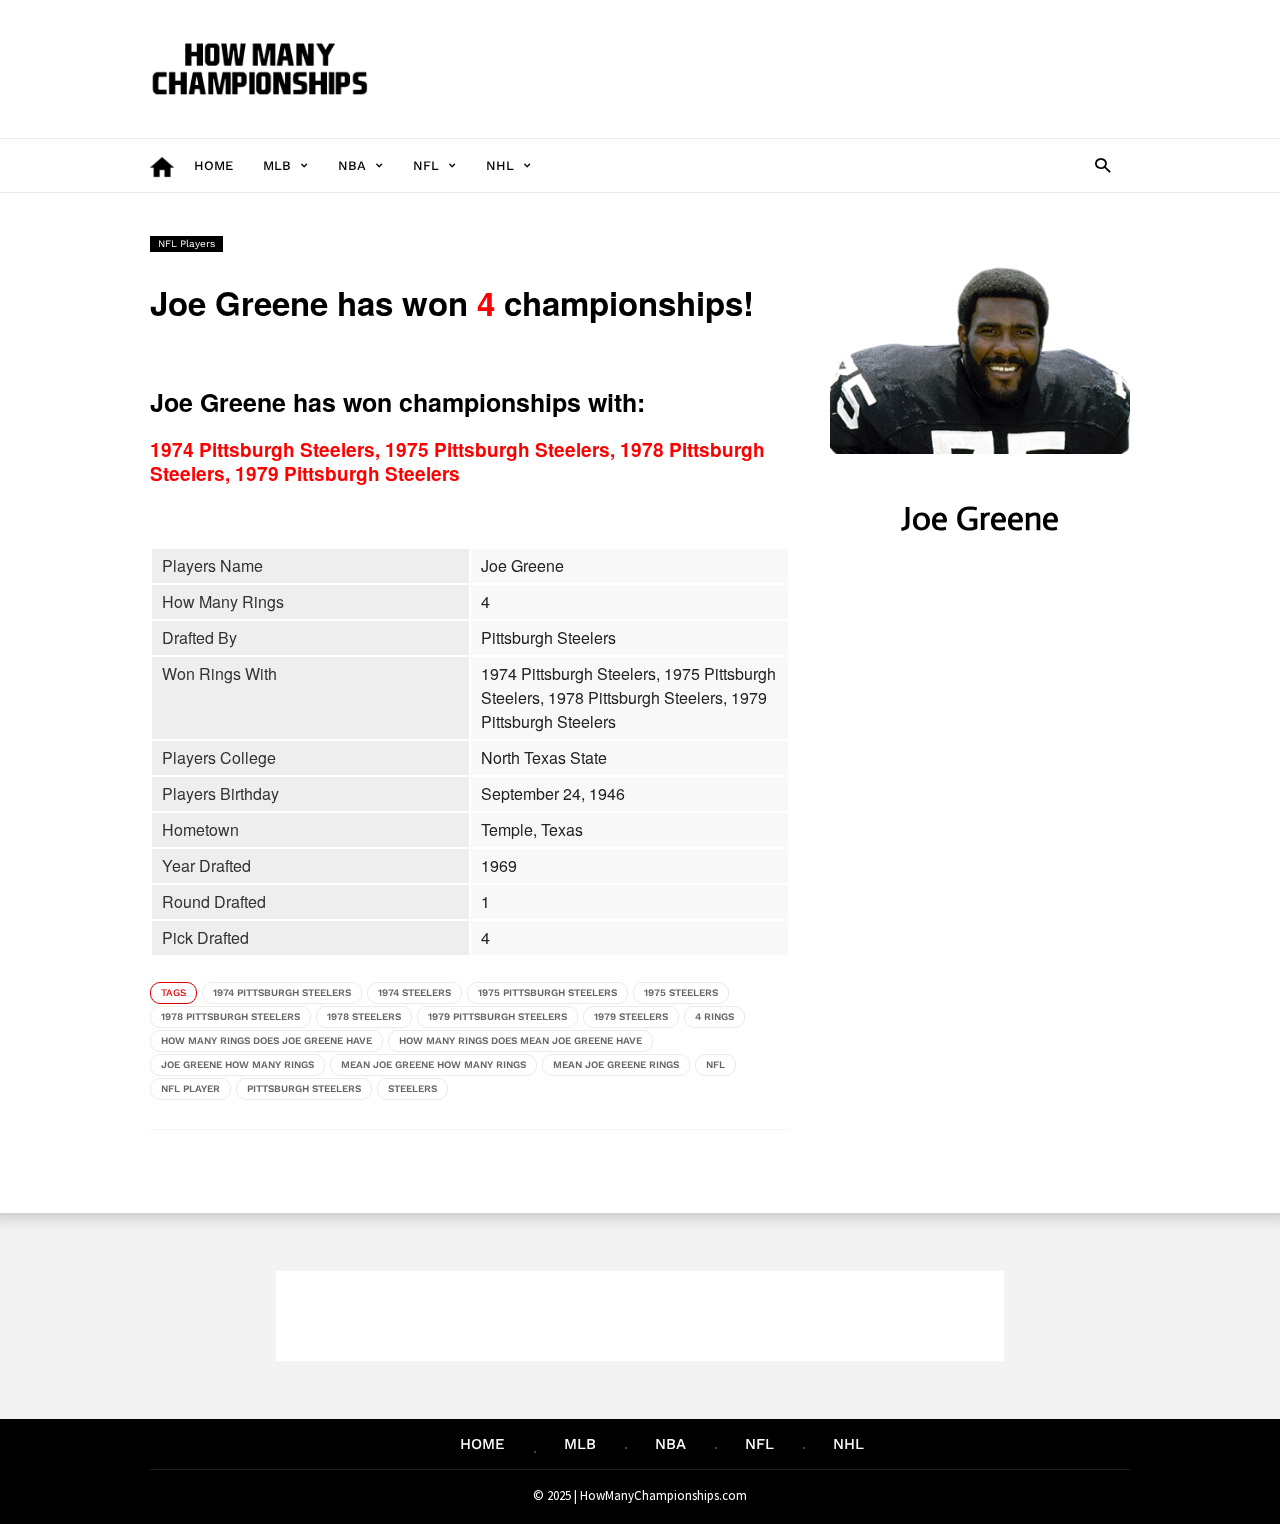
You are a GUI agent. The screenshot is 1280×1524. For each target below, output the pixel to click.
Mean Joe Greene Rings (616, 1064)
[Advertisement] (766, 69)
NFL (426, 165)
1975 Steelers (681, 992)
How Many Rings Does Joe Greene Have (266, 1040)
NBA (352, 165)
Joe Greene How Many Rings (237, 1064)
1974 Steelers (414, 992)
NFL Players (186, 243)
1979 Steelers (631, 1016)
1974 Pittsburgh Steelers (282, 992)
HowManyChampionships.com (663, 1495)
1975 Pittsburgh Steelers (547, 992)
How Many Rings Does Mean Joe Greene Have (520, 1040)
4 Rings (714, 1016)
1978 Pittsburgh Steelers (230, 1016)
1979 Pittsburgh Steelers (497, 1016)
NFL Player (190, 1088)
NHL (500, 165)
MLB (277, 165)
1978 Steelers (364, 1016)
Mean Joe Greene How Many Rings (433, 1064)
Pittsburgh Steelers (304, 1088)
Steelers (412, 1088)
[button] (1102, 164)
